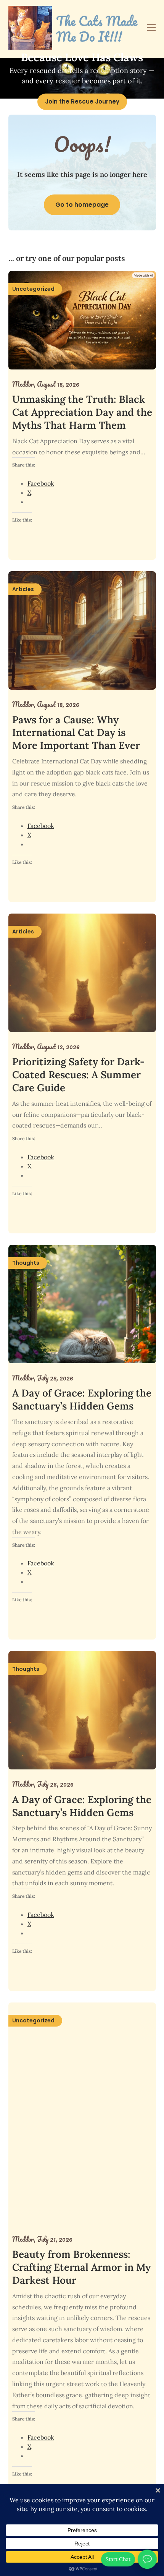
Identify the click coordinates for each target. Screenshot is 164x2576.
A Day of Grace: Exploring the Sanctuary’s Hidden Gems (82, 1399)
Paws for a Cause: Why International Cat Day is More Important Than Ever (76, 733)
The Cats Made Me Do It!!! (97, 29)
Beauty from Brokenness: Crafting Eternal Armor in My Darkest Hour (81, 2267)
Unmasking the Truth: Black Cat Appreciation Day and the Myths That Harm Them (82, 412)
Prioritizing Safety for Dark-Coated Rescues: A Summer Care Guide (78, 1075)
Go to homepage (82, 205)
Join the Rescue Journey (82, 101)
